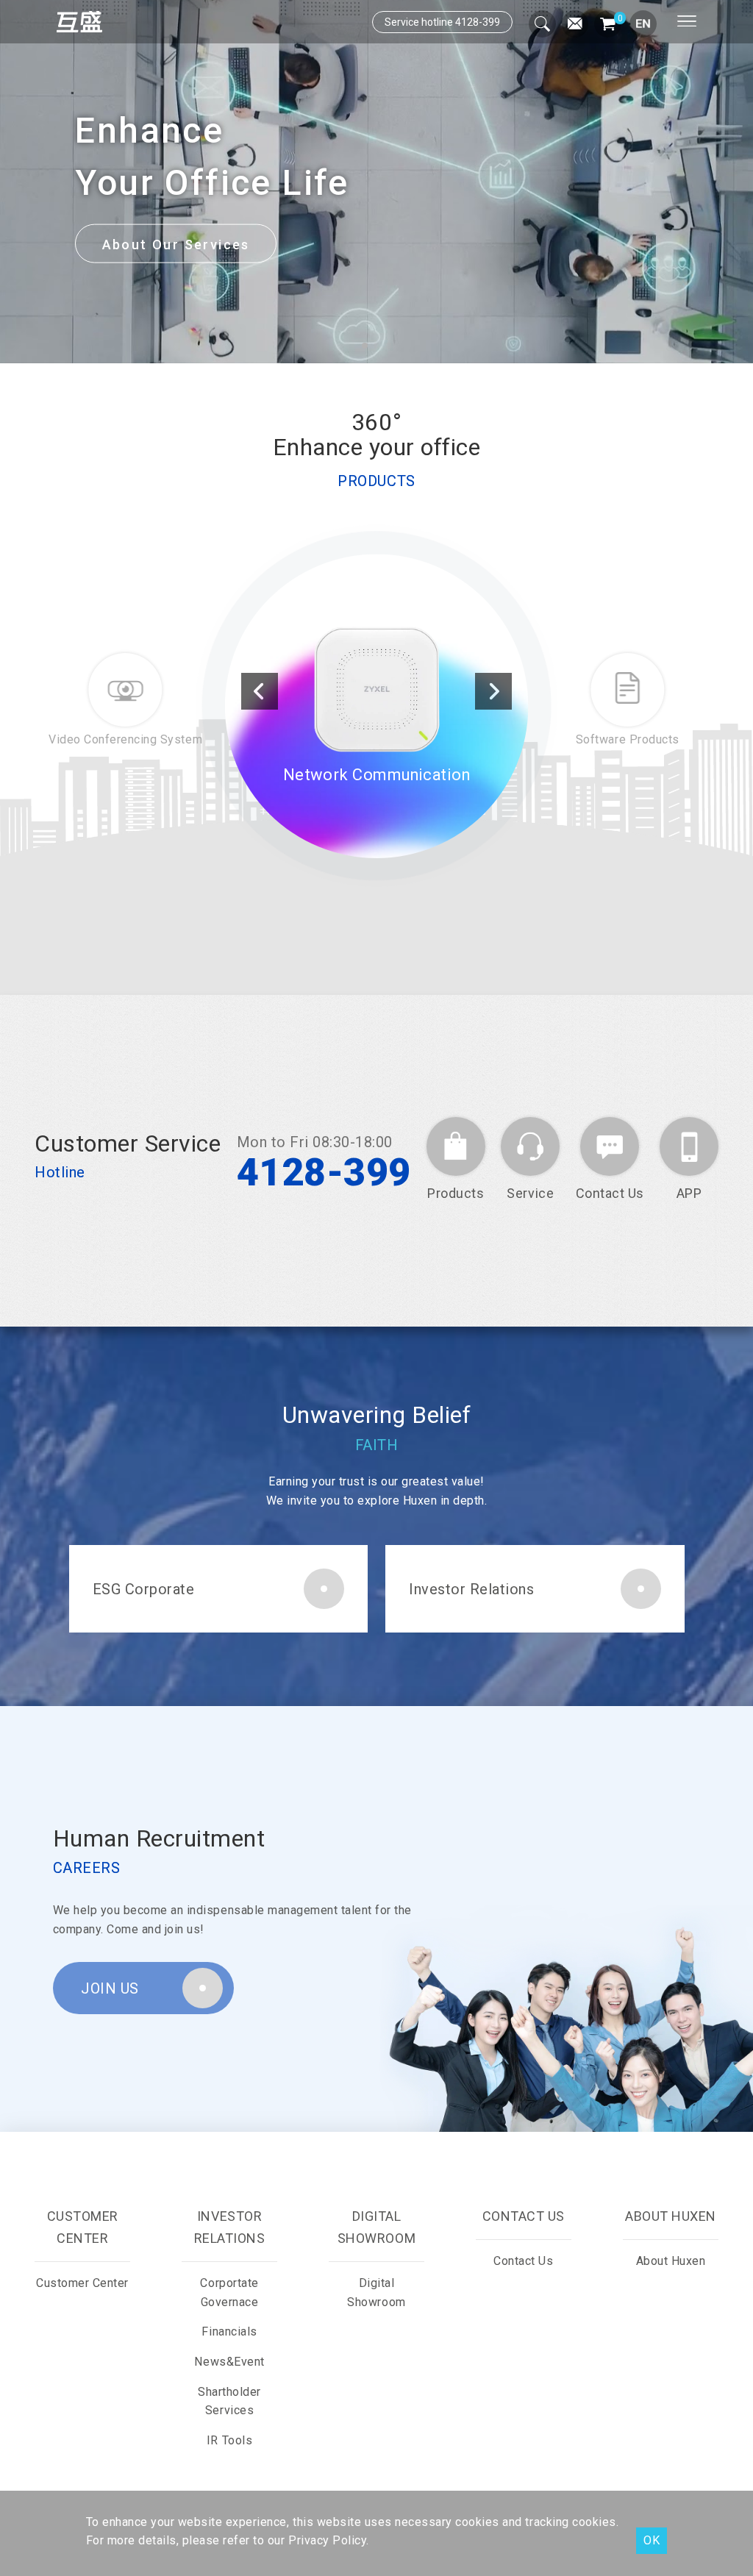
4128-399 (324, 1173)
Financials (229, 2331)
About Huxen (671, 2261)
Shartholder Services (229, 2401)
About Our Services (176, 244)
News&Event (229, 2362)
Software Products (376, 792)
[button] (365, 346)
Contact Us (523, 2261)
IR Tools (229, 2440)
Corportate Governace (229, 2293)
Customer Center (82, 2283)
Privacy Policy (327, 2540)
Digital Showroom (376, 2293)
